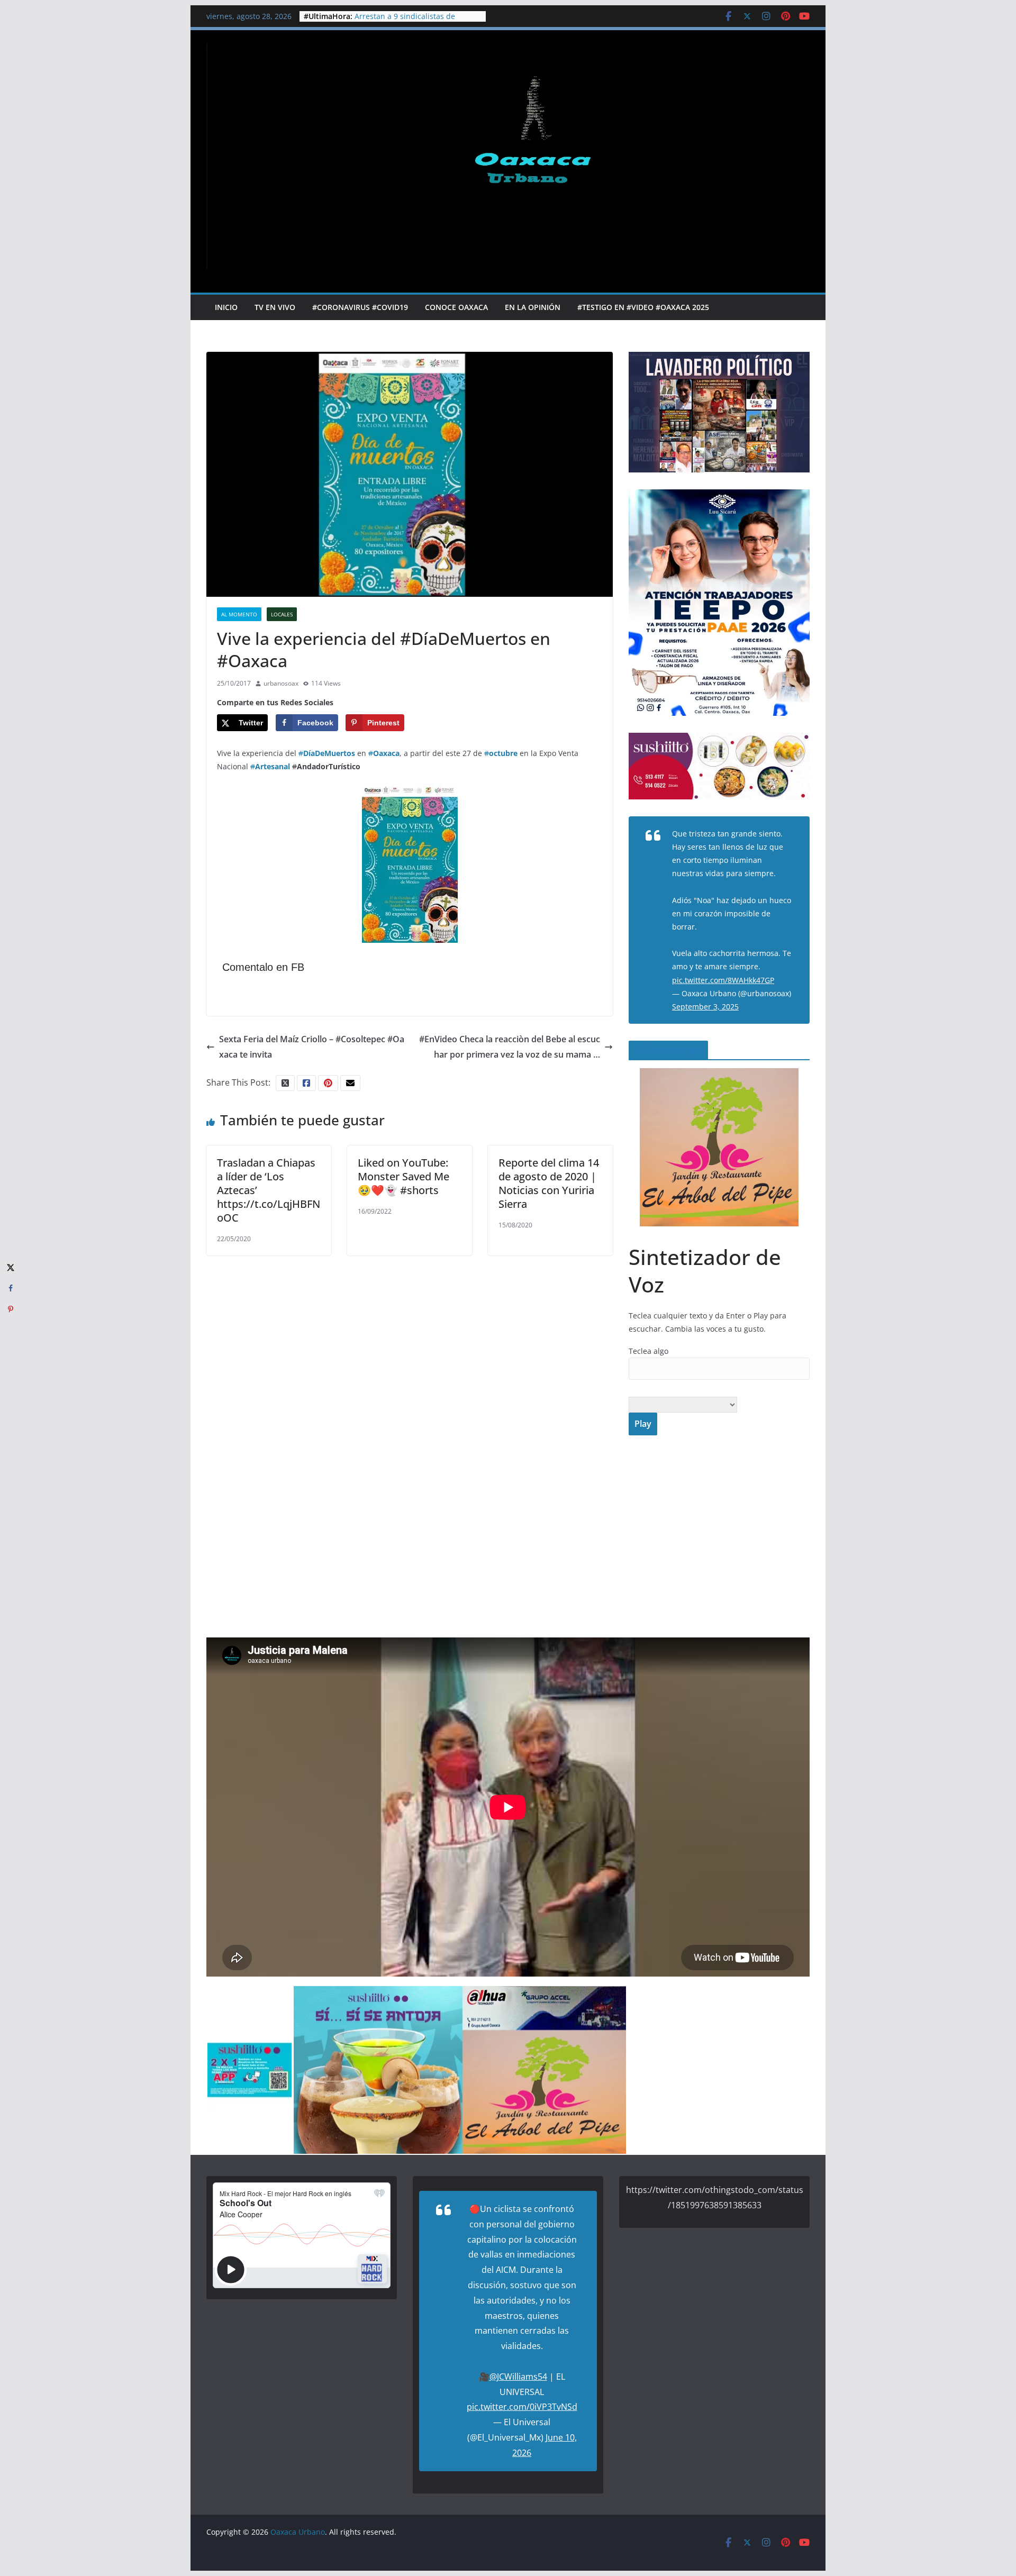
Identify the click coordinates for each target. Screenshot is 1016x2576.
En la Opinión (533, 307)
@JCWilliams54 (518, 2377)
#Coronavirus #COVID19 (360, 307)
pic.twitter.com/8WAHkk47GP (723, 980)
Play (643, 1424)
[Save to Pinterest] (11, 1309)
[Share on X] (11, 1267)
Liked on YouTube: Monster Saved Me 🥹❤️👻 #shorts (403, 1176)
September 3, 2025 (705, 1007)
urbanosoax (281, 683)
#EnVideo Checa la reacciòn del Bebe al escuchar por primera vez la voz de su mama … (510, 1047)
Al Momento (239, 614)
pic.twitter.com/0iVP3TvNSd (522, 2407)
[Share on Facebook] (11, 1288)
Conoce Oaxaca (456, 307)
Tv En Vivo (275, 307)
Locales (282, 614)
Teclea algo (648, 1351)
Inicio (226, 307)
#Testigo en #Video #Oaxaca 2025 (643, 307)
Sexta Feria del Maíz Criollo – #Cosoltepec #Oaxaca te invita (312, 1047)
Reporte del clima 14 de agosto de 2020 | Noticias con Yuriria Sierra (549, 1183)
